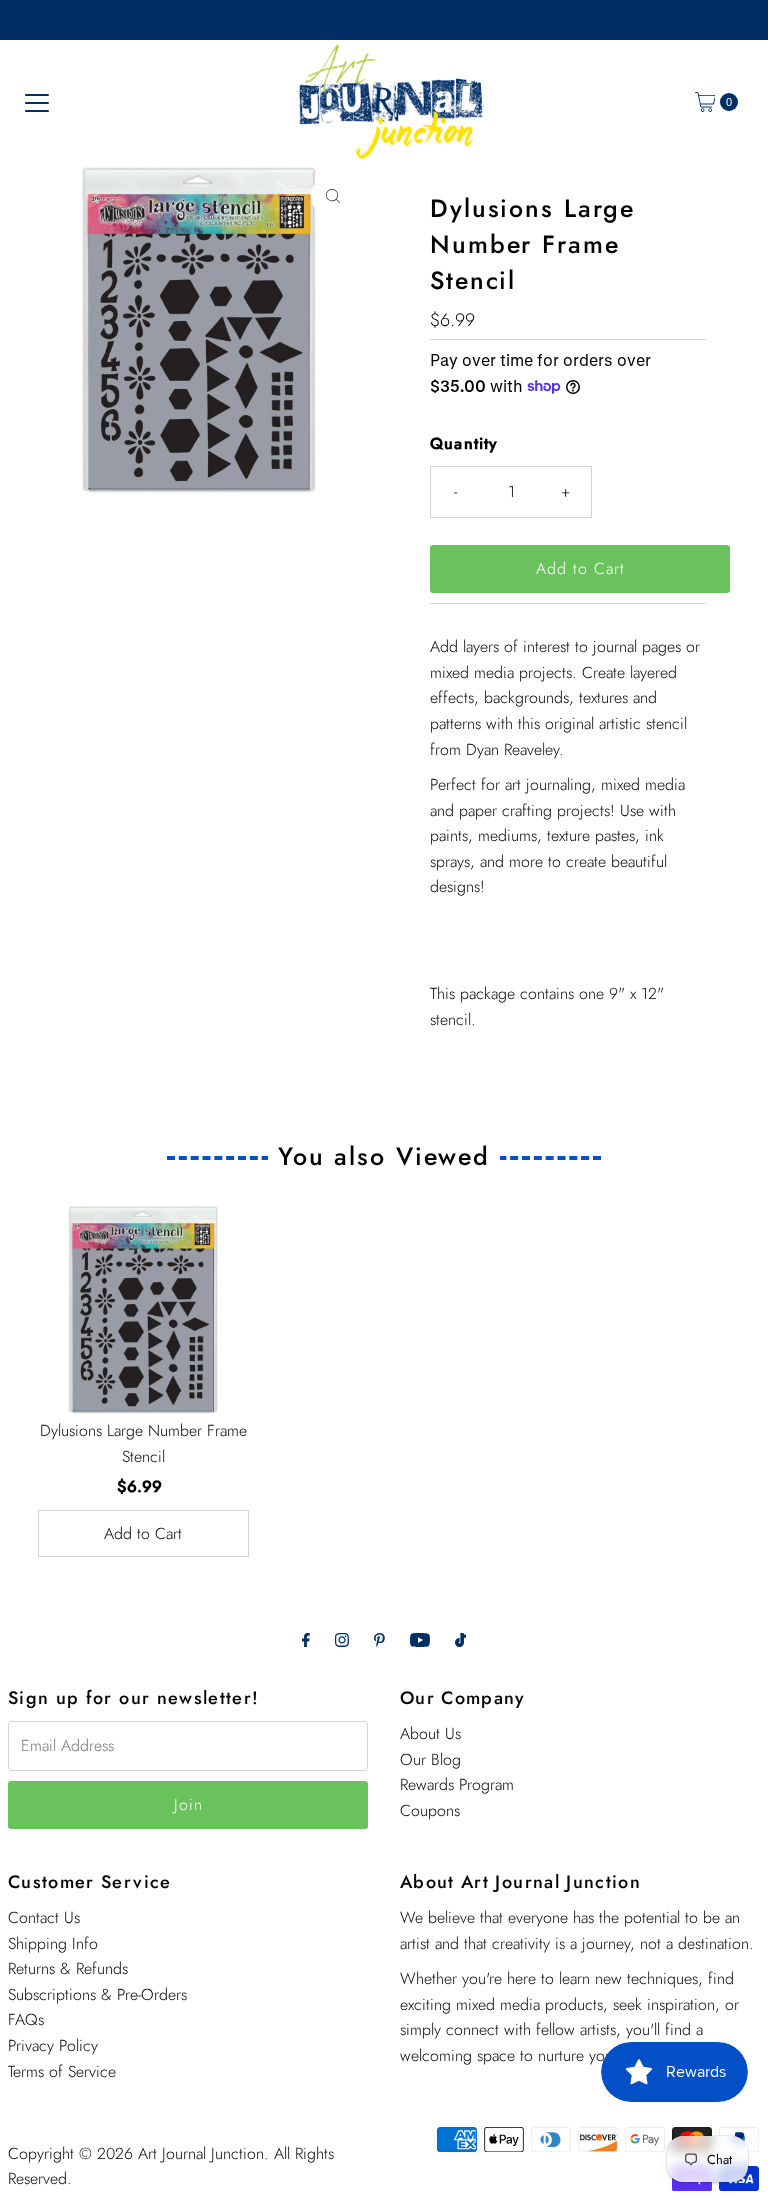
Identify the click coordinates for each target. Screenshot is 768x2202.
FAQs (26, 2019)
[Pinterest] (379, 1640)
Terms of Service (62, 2071)
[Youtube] (420, 1640)
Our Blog (430, 1759)
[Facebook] (306, 1640)
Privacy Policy (53, 2045)
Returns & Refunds (68, 1968)
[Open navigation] (37, 102)
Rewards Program (457, 1784)
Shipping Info (53, 1943)
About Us (430, 1733)
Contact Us (44, 1917)
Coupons (430, 1810)
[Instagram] (342, 1640)
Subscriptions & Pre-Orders (97, 1994)
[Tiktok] (460, 1640)
